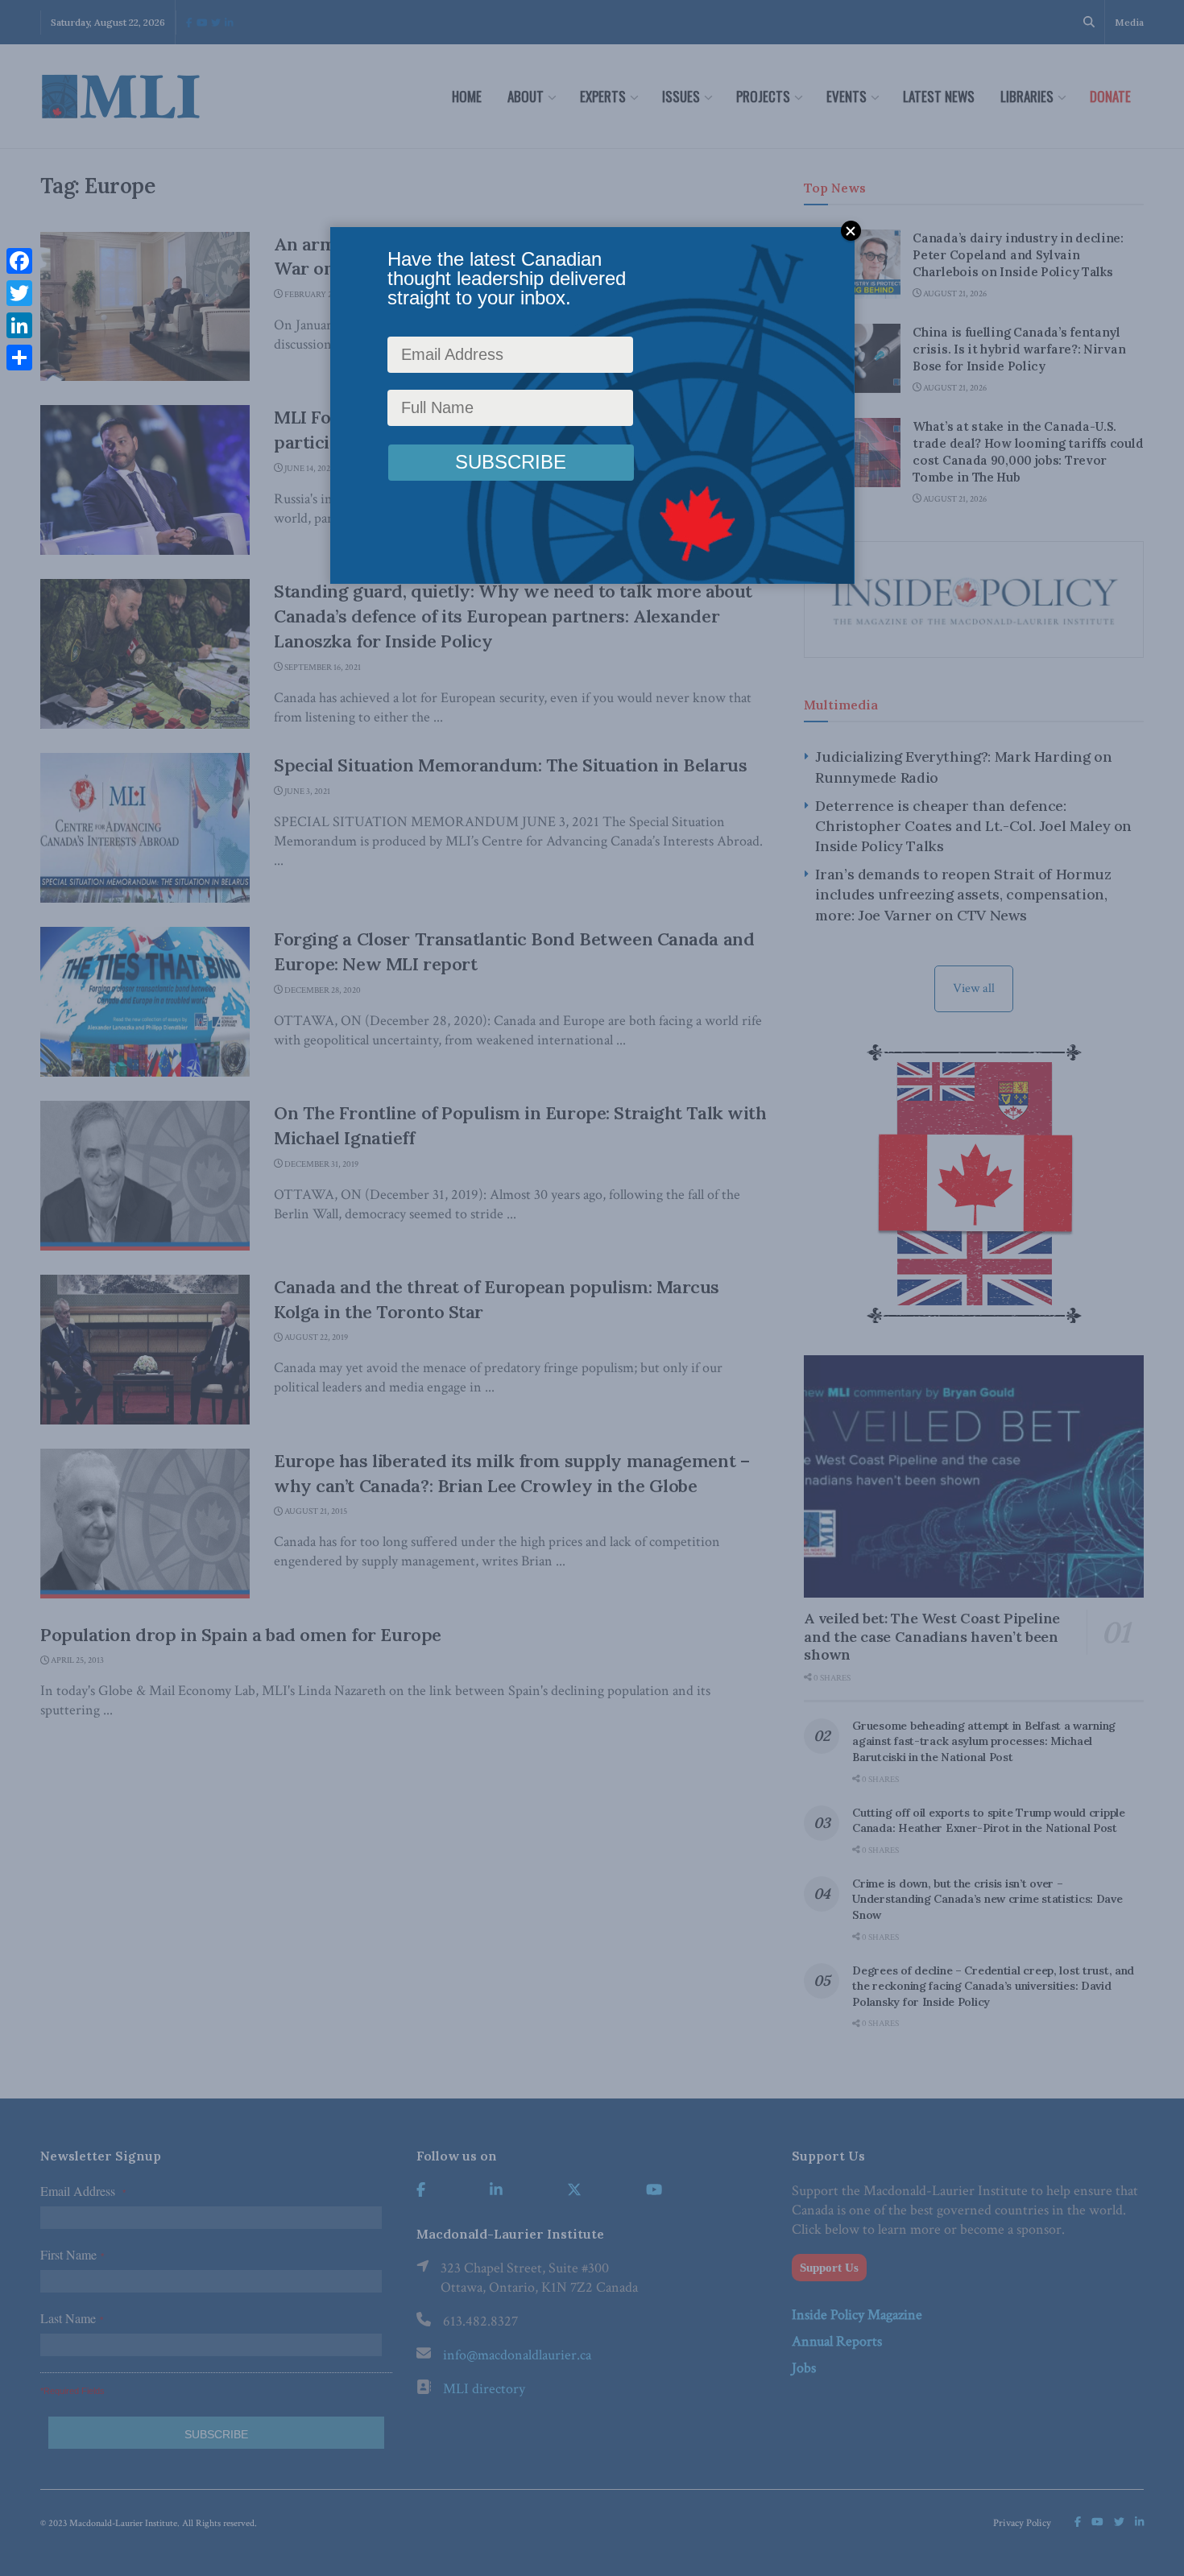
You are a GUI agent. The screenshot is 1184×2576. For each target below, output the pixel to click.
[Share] (19, 358)
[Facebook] (19, 261)
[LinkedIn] (19, 325)
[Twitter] (19, 293)
